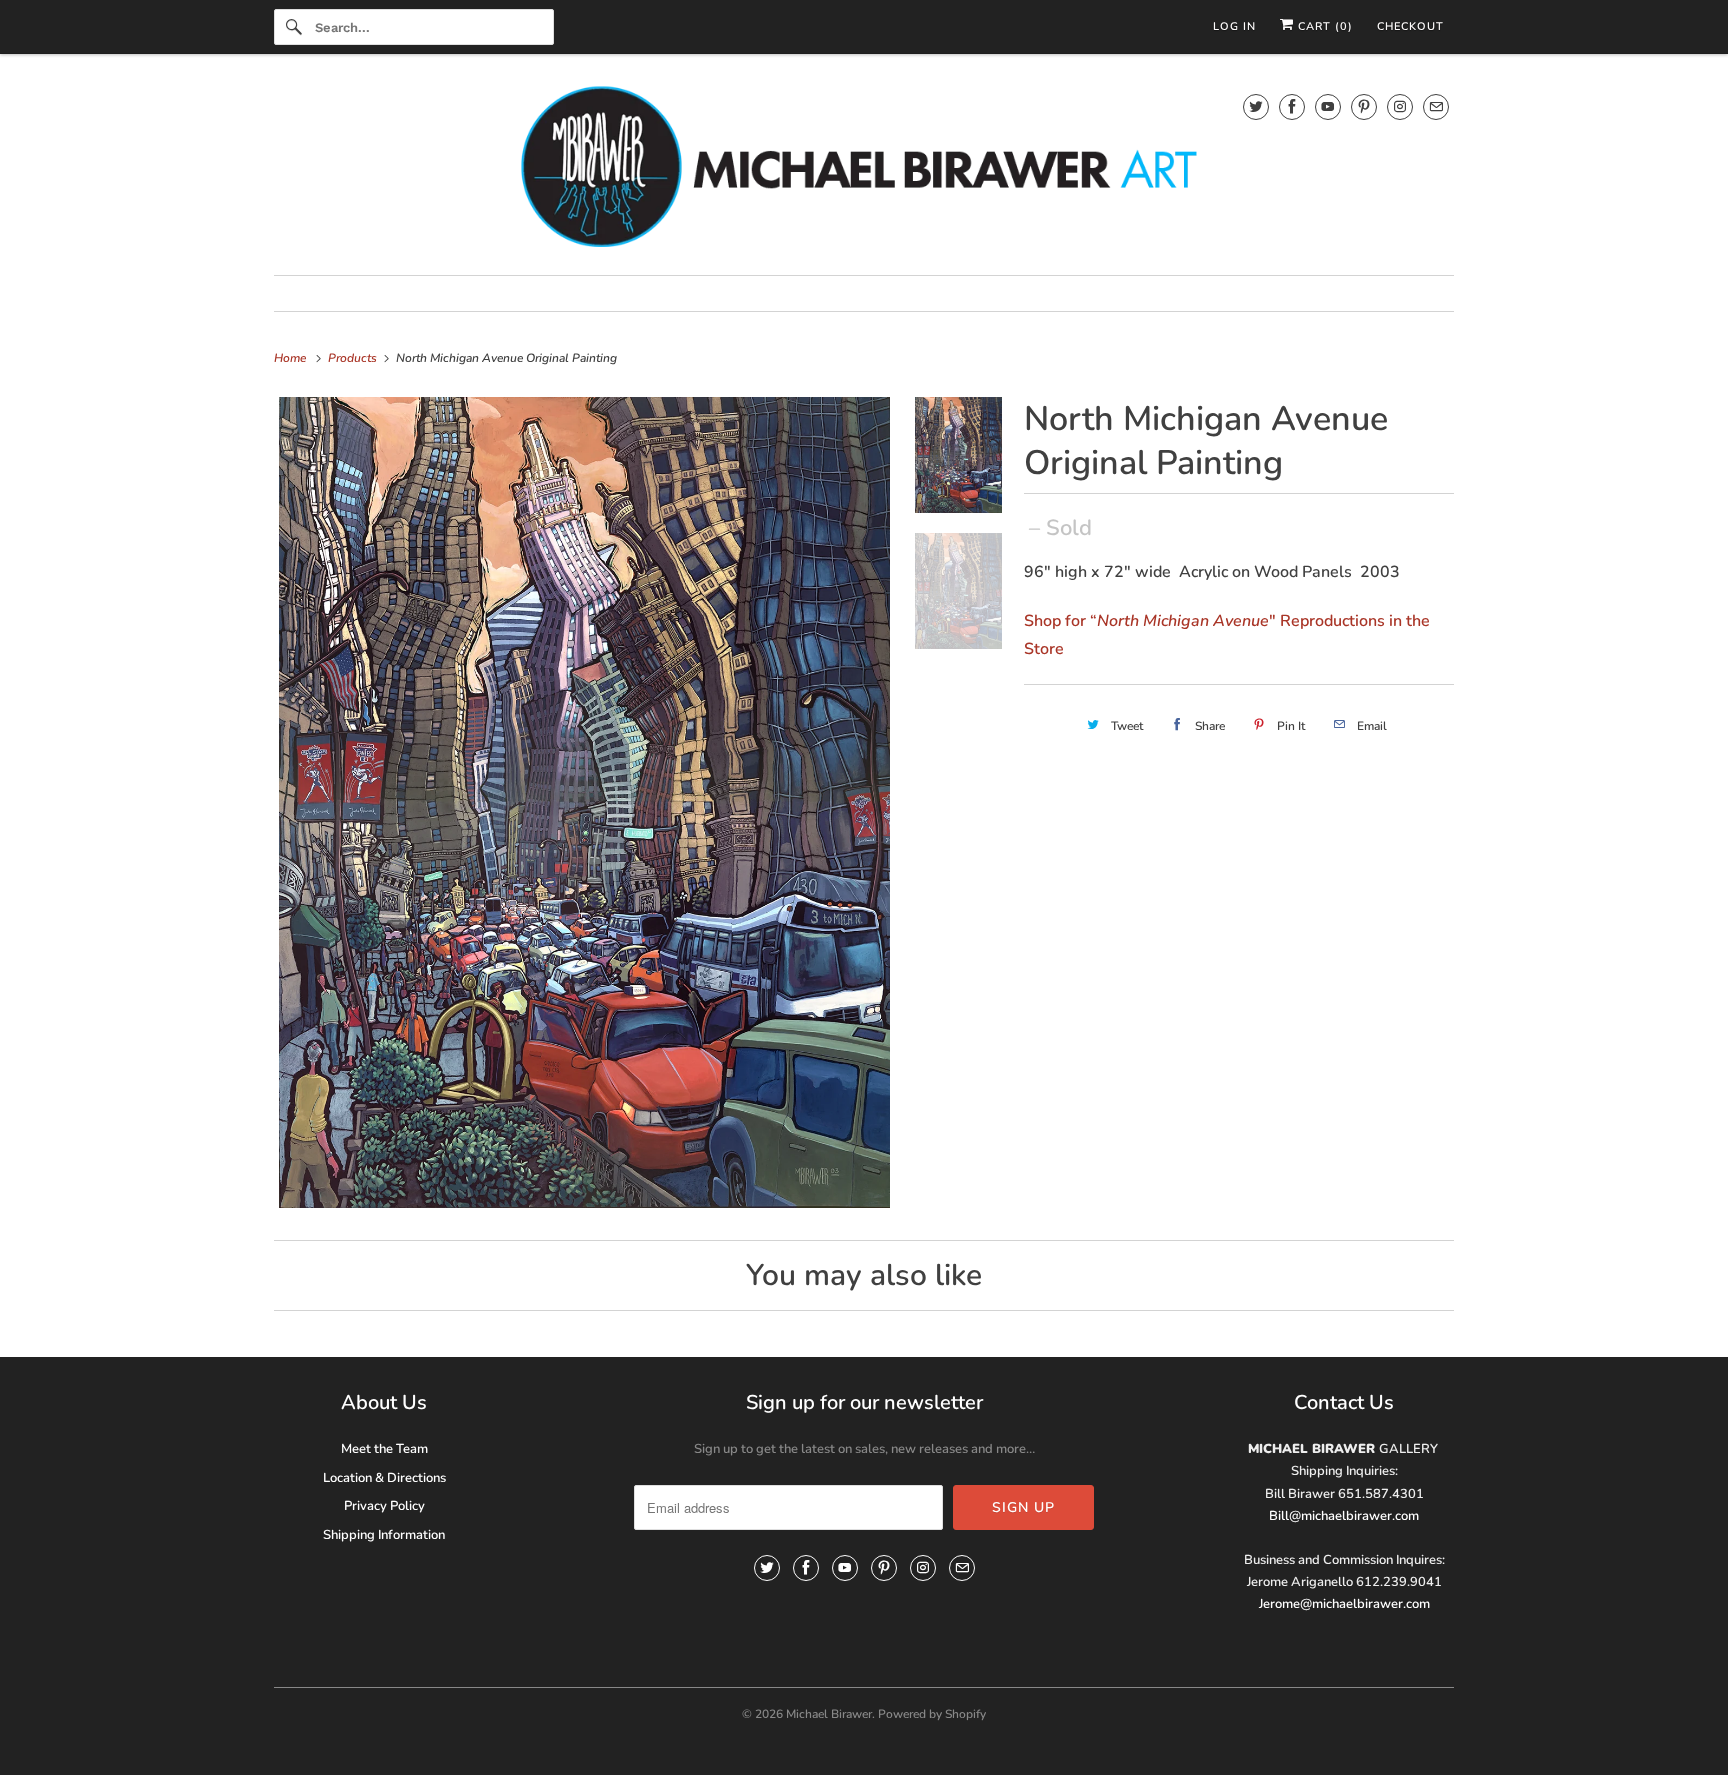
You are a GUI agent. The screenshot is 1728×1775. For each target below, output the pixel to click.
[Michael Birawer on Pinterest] (1364, 106)
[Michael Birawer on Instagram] (1400, 106)
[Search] (294, 27)
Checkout (1410, 26)
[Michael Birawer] (864, 169)
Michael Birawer (829, 1714)
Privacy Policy (384, 1506)
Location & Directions (384, 1478)
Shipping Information (384, 1535)
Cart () (1323, 26)
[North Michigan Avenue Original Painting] (584, 803)
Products (354, 358)
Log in (1234, 26)
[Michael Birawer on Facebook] (1292, 106)
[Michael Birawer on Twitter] (1256, 106)
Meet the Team (384, 1449)
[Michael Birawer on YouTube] (1328, 106)
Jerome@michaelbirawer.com (1344, 1604)
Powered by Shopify (932, 1714)
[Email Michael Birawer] (1436, 106)
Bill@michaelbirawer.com (1344, 1516)
